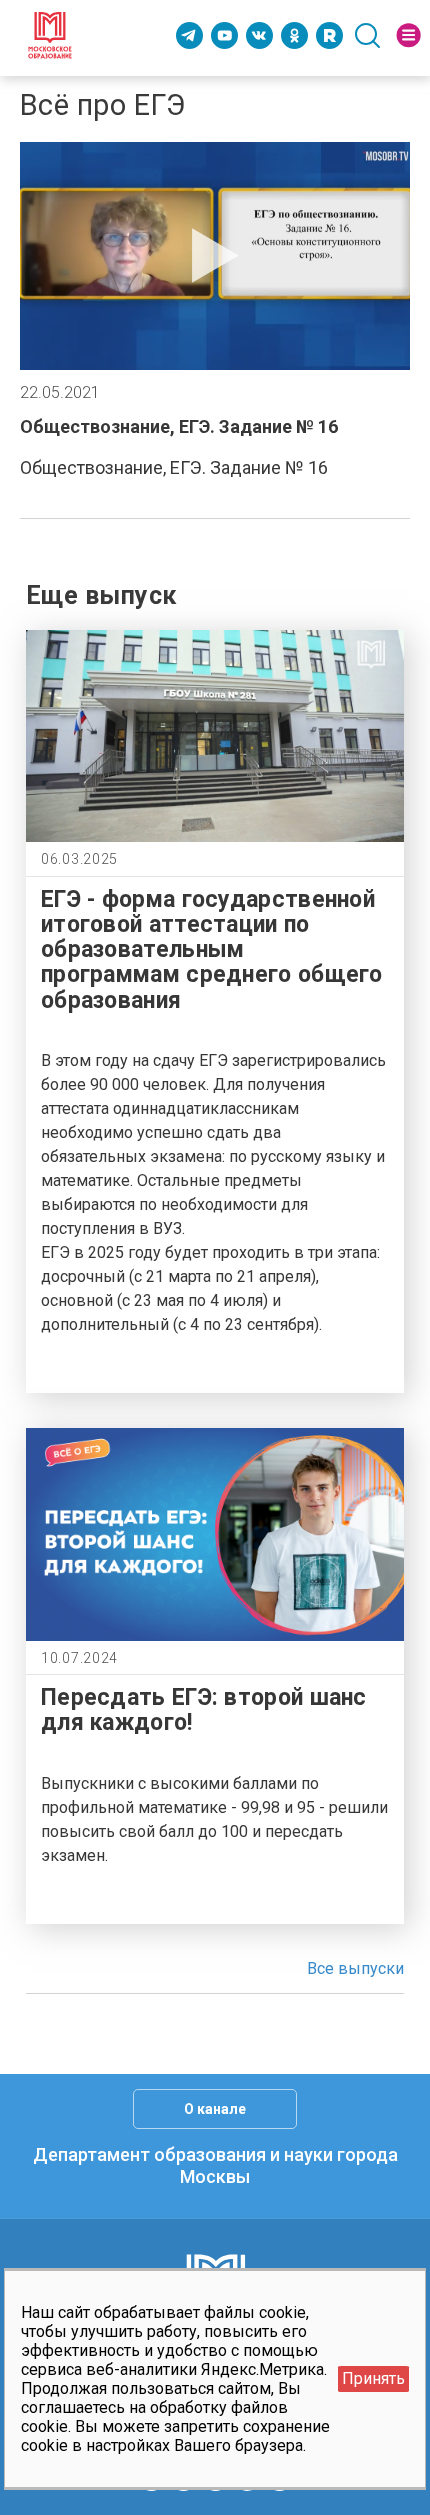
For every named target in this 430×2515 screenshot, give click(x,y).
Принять (373, 2378)
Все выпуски (355, 1968)
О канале (215, 2109)
